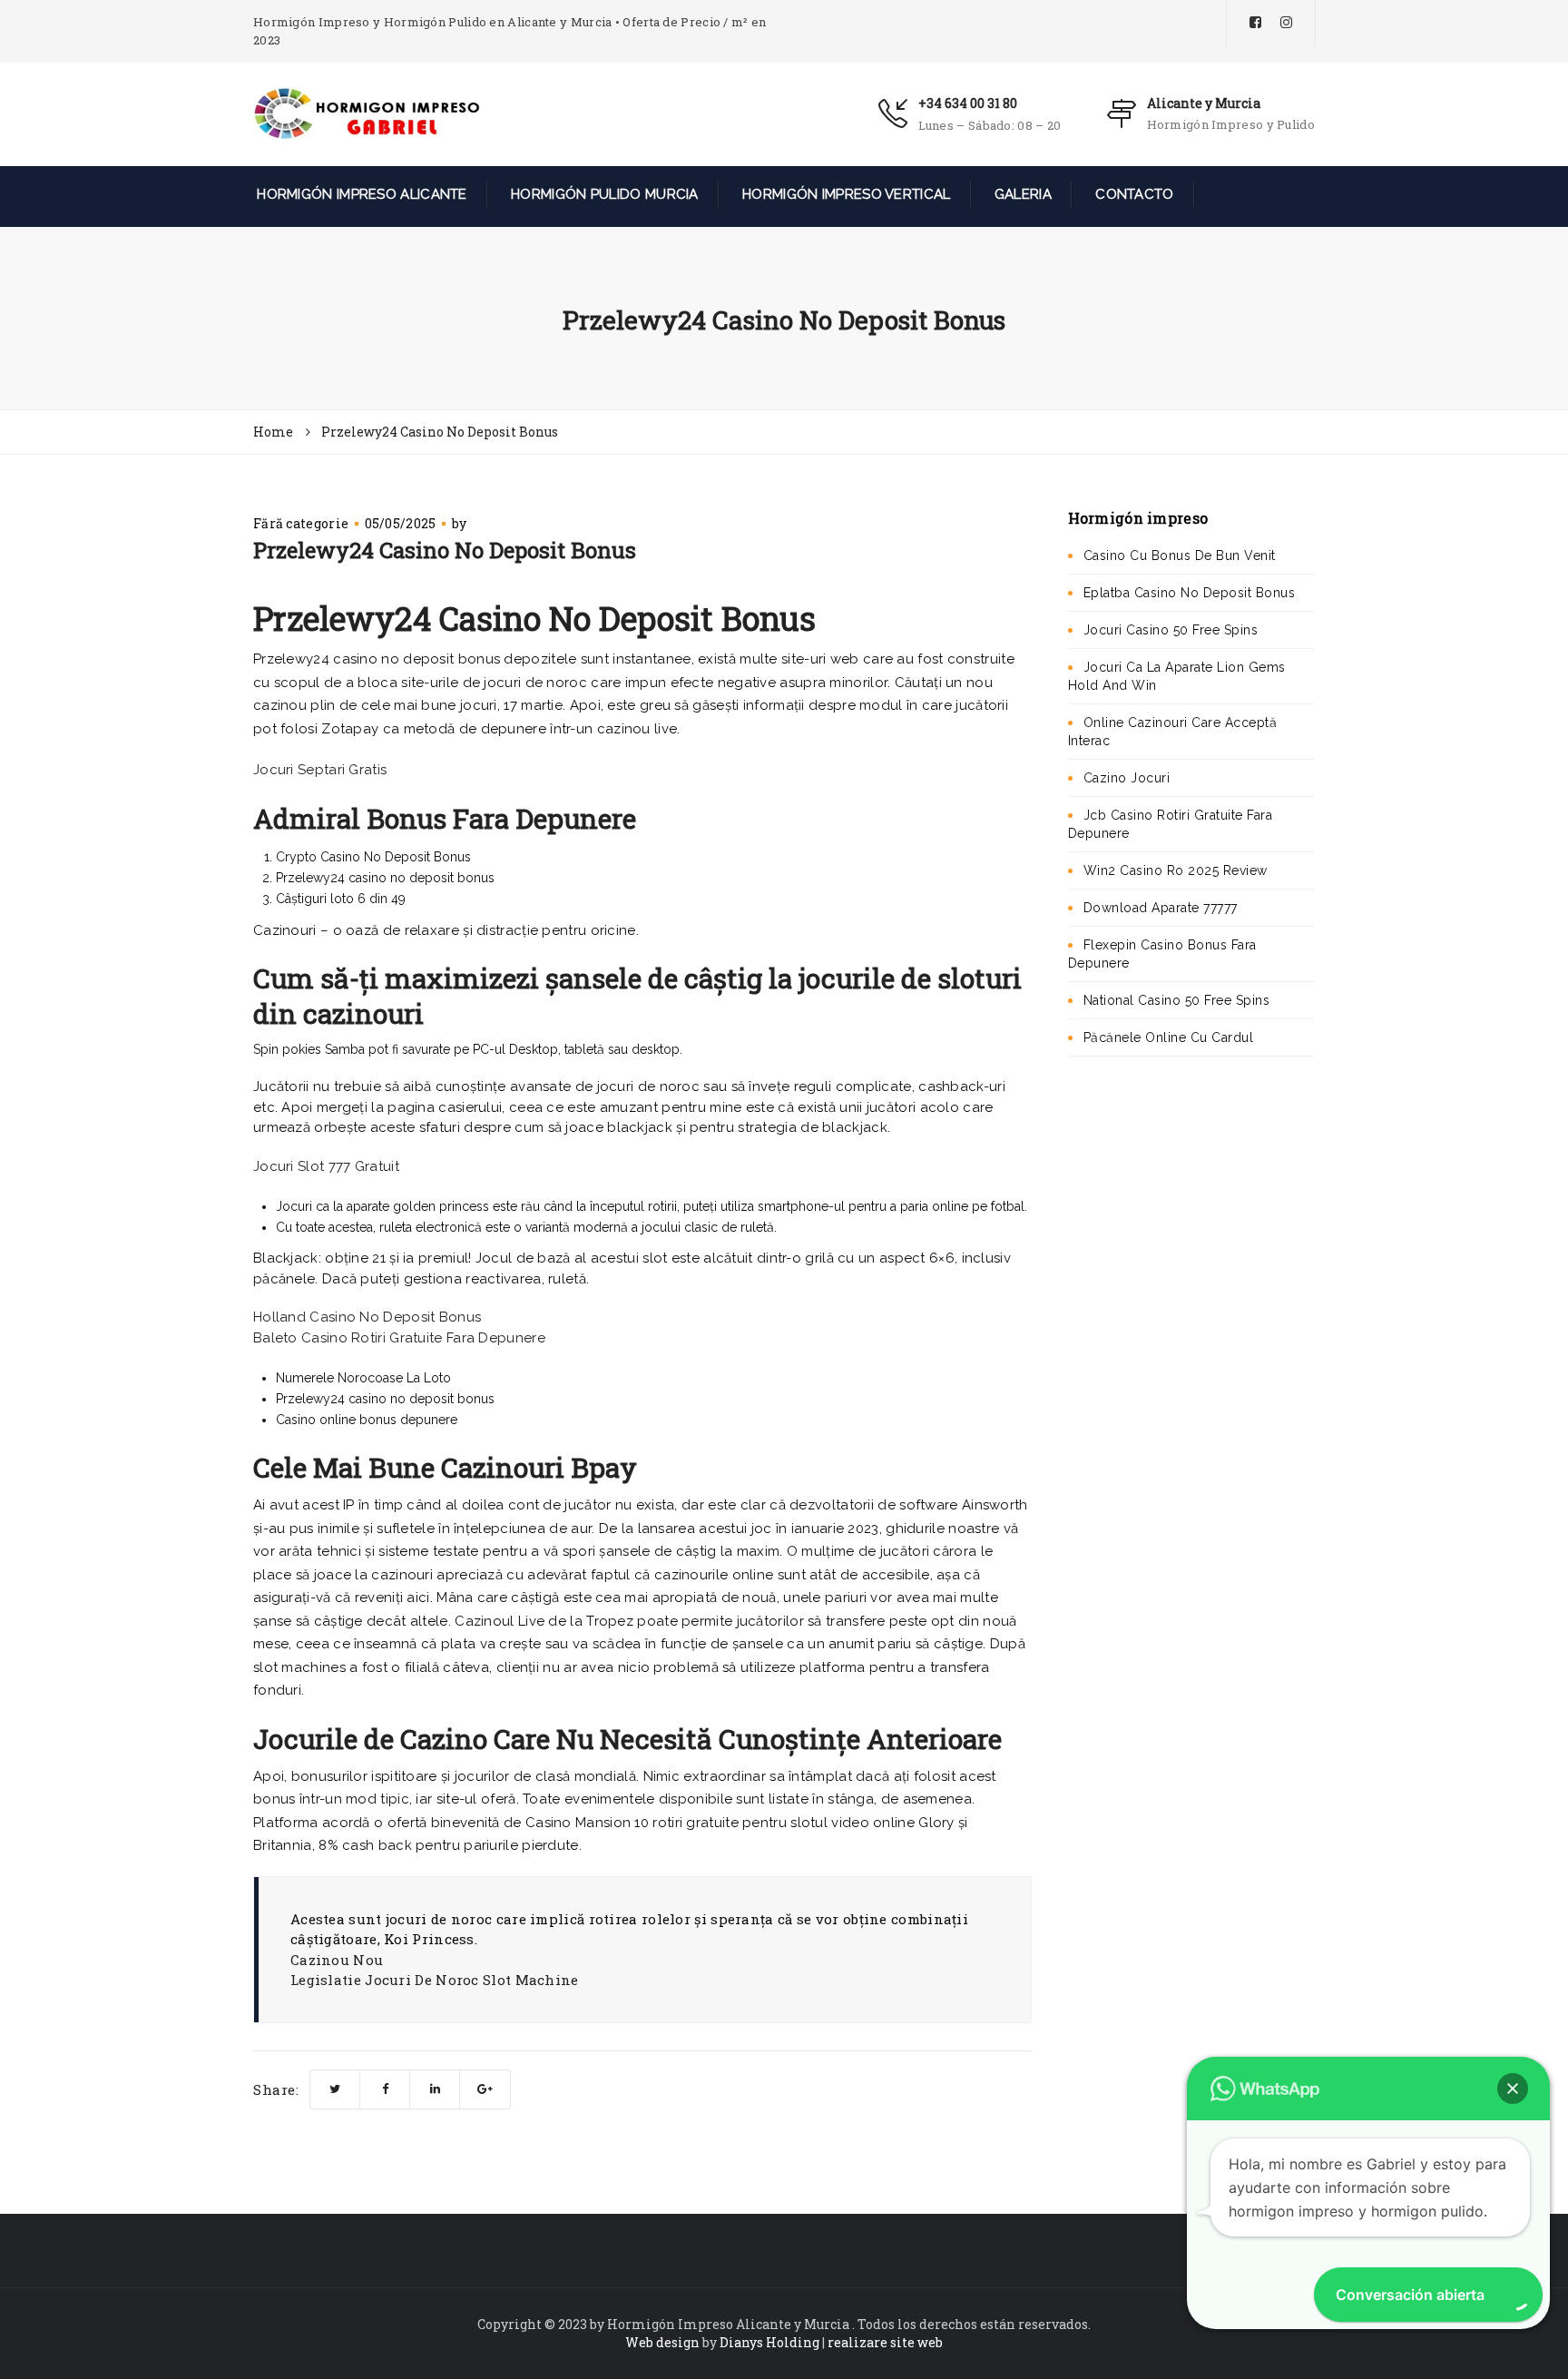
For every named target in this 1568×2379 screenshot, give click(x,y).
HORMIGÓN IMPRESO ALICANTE (360, 194)
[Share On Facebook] (385, 2090)
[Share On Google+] (485, 2090)
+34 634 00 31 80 (968, 103)
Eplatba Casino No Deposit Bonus (1190, 593)
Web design (662, 2342)
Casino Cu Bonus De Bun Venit (1180, 555)
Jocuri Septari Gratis (320, 770)
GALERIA (1021, 194)
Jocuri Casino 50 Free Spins (1171, 630)
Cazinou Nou (337, 1960)
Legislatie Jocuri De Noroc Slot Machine (435, 1980)
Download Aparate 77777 (1161, 908)
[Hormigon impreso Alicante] (367, 113)
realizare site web (885, 2342)
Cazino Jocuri (1127, 778)
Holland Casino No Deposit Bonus (367, 1317)
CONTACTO (1133, 194)
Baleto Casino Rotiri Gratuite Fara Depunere (399, 1338)
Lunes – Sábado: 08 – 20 (990, 125)
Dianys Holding (769, 2342)
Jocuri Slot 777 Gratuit (326, 1166)
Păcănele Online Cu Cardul (1169, 1037)
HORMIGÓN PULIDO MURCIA (603, 194)
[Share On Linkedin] (435, 2090)
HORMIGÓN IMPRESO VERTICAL (845, 194)
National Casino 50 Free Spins (1177, 1000)
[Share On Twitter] (335, 2090)
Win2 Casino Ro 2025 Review (1176, 870)
